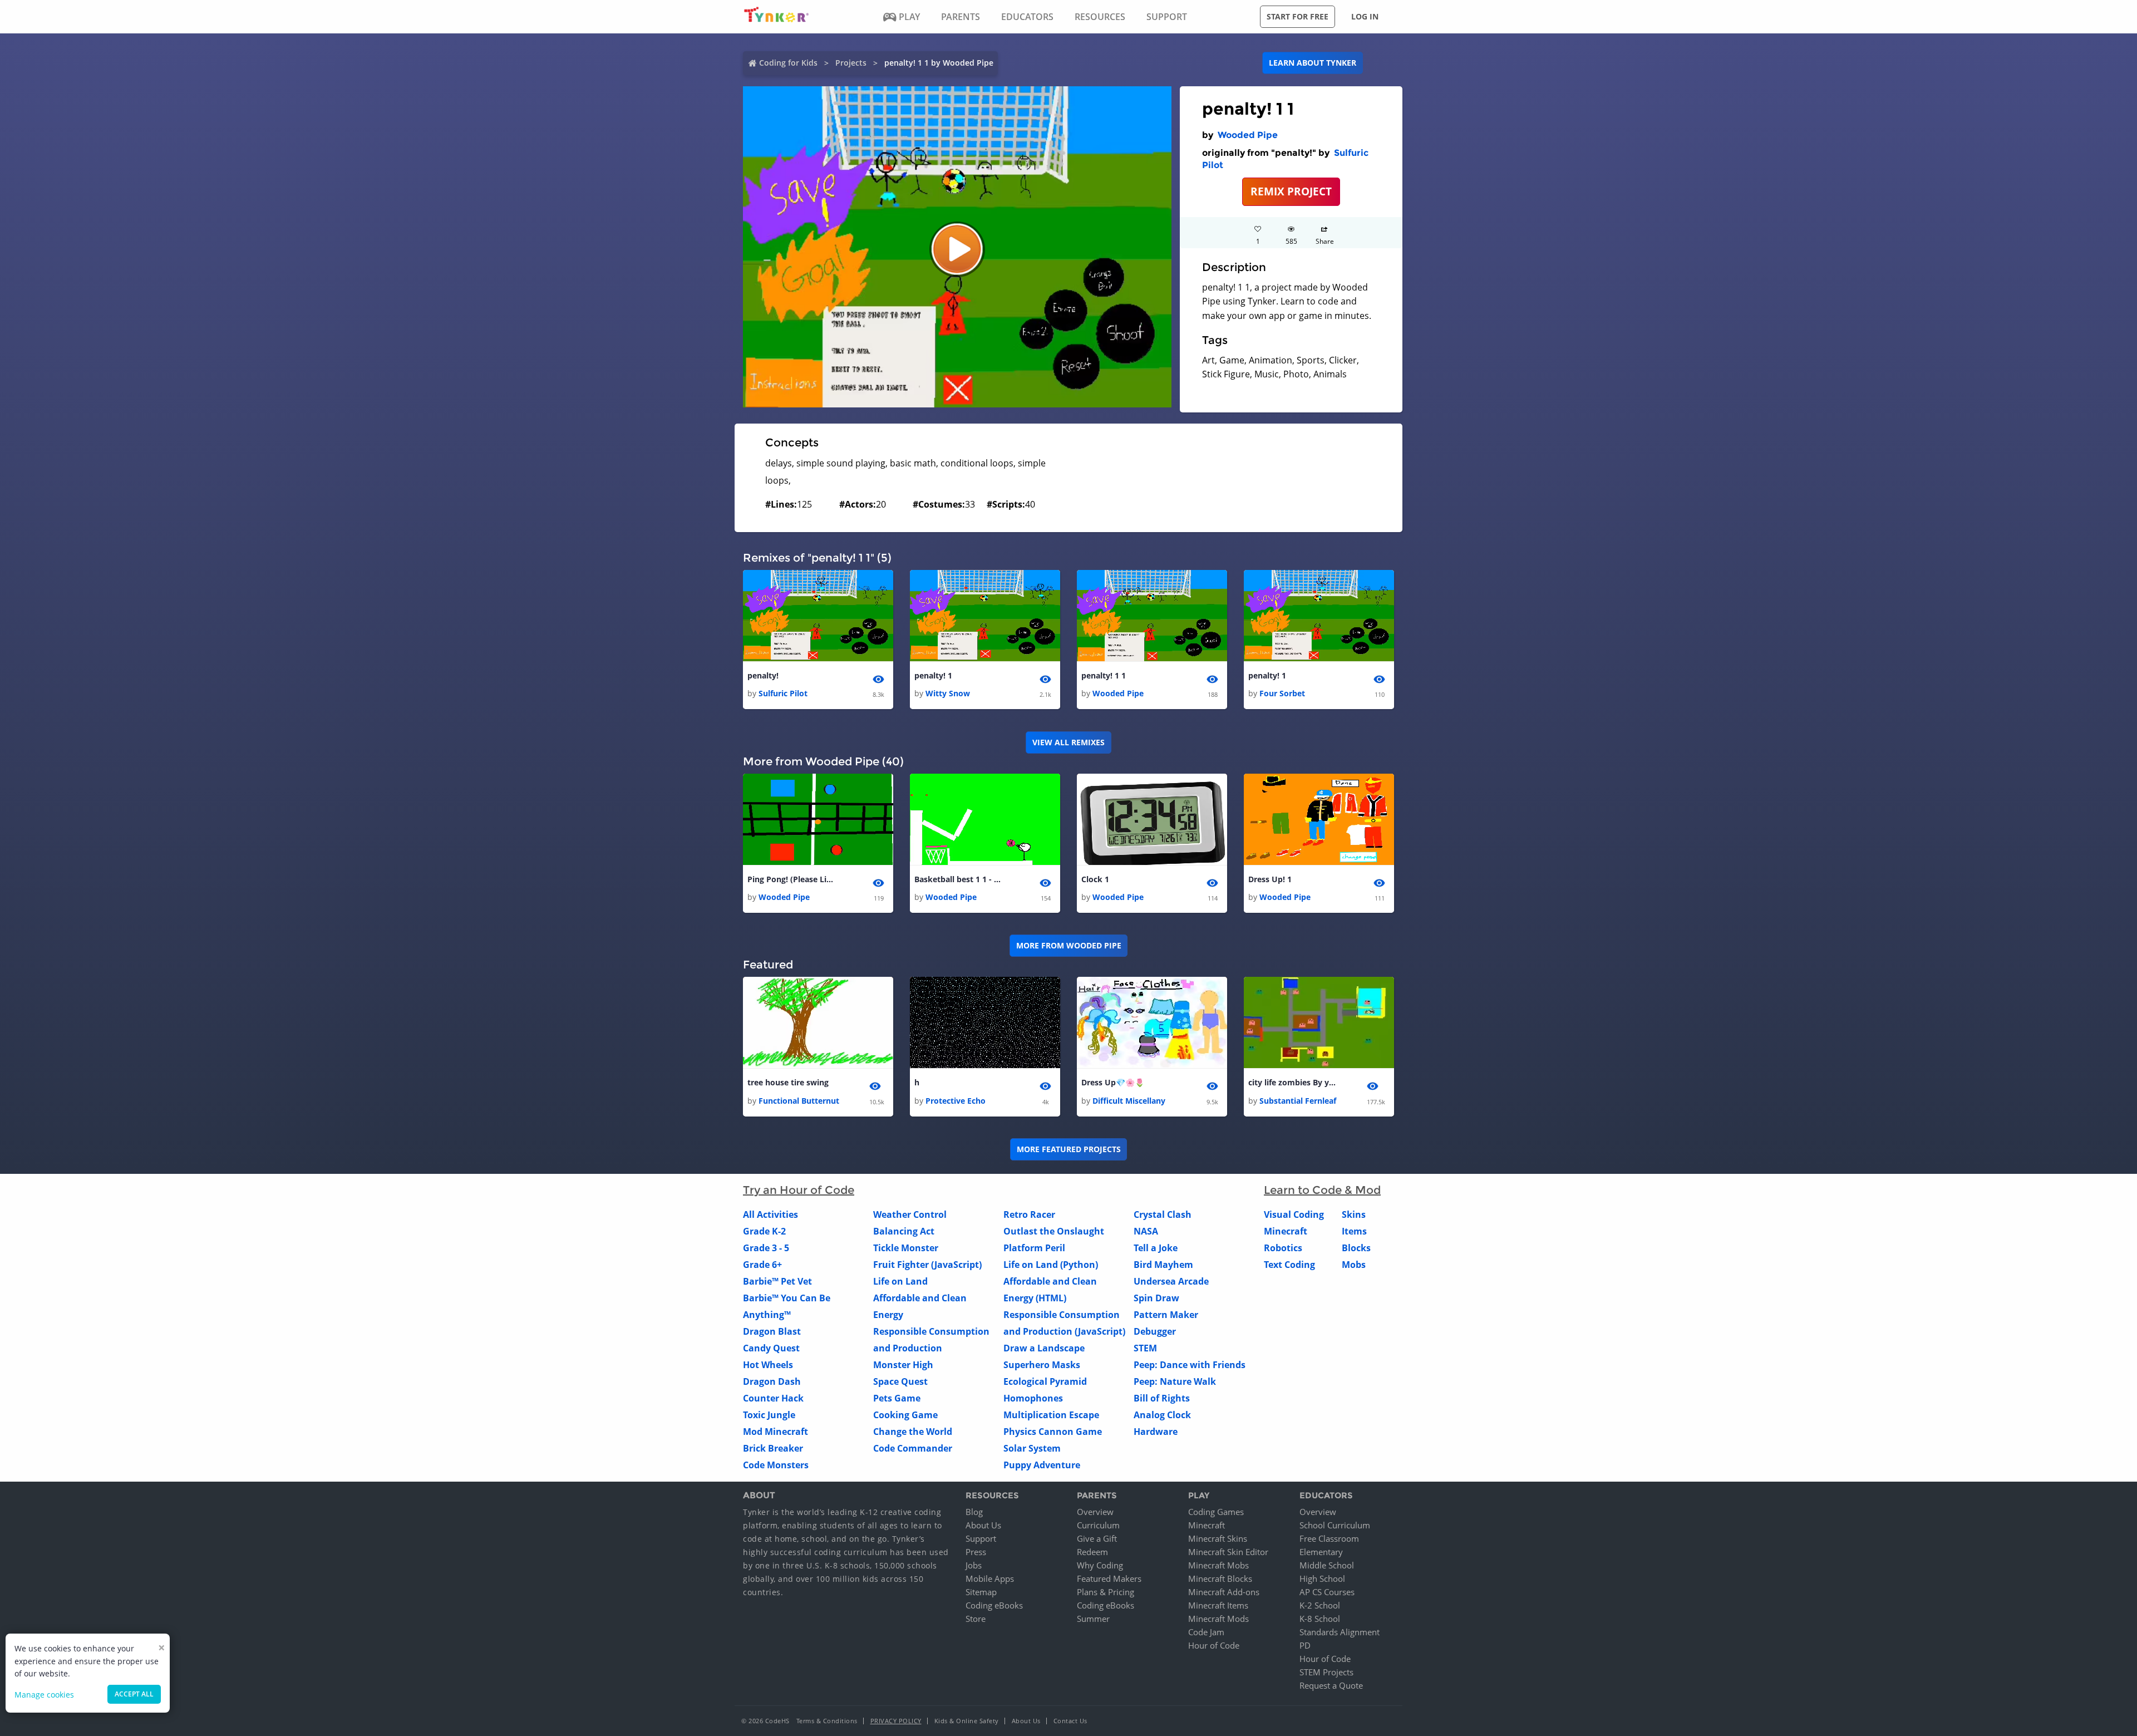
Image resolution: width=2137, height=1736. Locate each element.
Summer (1093, 1619)
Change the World (913, 1432)
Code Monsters (776, 1465)
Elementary (1321, 1552)
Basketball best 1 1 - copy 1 (959, 879)
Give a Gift (1097, 1538)
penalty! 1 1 (1104, 675)
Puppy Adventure (1042, 1465)
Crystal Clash (1163, 1214)
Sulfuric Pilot (783, 693)
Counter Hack (773, 1398)
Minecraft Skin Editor (1228, 1552)
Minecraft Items (1218, 1605)
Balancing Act (904, 1231)
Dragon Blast (772, 1331)
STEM (1145, 1348)
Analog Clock (1162, 1415)
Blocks (1356, 1248)
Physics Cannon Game (1053, 1432)
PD (1305, 1645)
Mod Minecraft (775, 1432)
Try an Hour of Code (799, 1190)
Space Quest (900, 1381)
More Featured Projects (1069, 1149)
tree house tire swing (788, 1082)
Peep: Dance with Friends (1190, 1365)
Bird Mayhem (1163, 1265)
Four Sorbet (1282, 693)
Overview (1095, 1512)
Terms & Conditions (827, 1721)
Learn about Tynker (1313, 63)
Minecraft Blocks (1220, 1578)
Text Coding (1289, 1265)
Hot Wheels (768, 1365)
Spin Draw (1156, 1298)
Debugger (1155, 1331)
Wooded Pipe (1248, 135)
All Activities (770, 1214)
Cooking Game (905, 1415)
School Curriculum (1335, 1525)
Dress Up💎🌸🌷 (1113, 1082)
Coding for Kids (788, 63)
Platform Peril (1034, 1248)
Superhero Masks (1042, 1365)
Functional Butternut (799, 1101)
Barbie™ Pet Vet (777, 1281)
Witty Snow (948, 693)
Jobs (974, 1565)
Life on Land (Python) (1051, 1265)
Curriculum (1098, 1525)
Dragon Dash (772, 1381)
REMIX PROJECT (1291, 191)
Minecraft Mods (1218, 1619)
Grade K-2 (764, 1231)
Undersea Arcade (1171, 1281)
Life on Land (900, 1281)
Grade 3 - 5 (766, 1248)
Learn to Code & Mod (1322, 1190)
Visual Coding (1294, 1214)
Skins (1354, 1214)
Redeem (1092, 1552)
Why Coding (1100, 1565)
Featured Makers (1109, 1578)
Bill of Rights (1162, 1398)
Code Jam (1206, 1632)
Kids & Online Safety (967, 1721)
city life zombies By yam (1293, 1082)
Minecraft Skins (1218, 1538)
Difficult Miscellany (1129, 1101)
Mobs (1354, 1265)
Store (976, 1619)
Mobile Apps (990, 1578)
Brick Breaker (773, 1448)
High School (1322, 1578)
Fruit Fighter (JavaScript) (927, 1265)
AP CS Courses (1327, 1592)
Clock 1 (1095, 879)
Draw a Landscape (1044, 1348)
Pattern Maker (1166, 1315)
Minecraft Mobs (1218, 1565)
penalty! (763, 675)
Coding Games (1216, 1512)
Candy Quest (771, 1348)
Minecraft (1286, 1231)
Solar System (1032, 1448)
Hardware (1156, 1432)
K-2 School (1320, 1605)
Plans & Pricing (1106, 1592)
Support (981, 1538)
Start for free (1298, 16)
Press (976, 1552)
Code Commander (913, 1448)
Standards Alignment (1340, 1632)
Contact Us (1070, 1721)
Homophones (1033, 1398)
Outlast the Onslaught (1054, 1231)
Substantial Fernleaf (1298, 1101)
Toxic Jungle (769, 1415)
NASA (1146, 1231)
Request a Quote (1331, 1685)
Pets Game (897, 1398)
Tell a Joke (1156, 1248)
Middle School (1327, 1565)
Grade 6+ (762, 1265)
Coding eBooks (994, 1605)
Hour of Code (1214, 1645)
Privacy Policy (896, 1721)
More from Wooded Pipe (1069, 945)
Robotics (1283, 1248)
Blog (974, 1512)
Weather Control (910, 1214)
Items (1354, 1231)
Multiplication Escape (1051, 1415)
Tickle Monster (906, 1248)
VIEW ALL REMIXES (1068, 742)
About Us (983, 1525)
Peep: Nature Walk (1175, 1381)
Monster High (903, 1365)
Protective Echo (956, 1101)
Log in (1365, 16)
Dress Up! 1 (1270, 879)
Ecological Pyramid (1045, 1381)
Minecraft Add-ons (1224, 1592)
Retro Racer (1029, 1214)
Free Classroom (1329, 1538)
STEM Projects (1326, 1672)
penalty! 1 (933, 675)
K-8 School (1320, 1619)
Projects (851, 63)
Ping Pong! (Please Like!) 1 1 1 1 (792, 879)
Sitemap (981, 1592)
